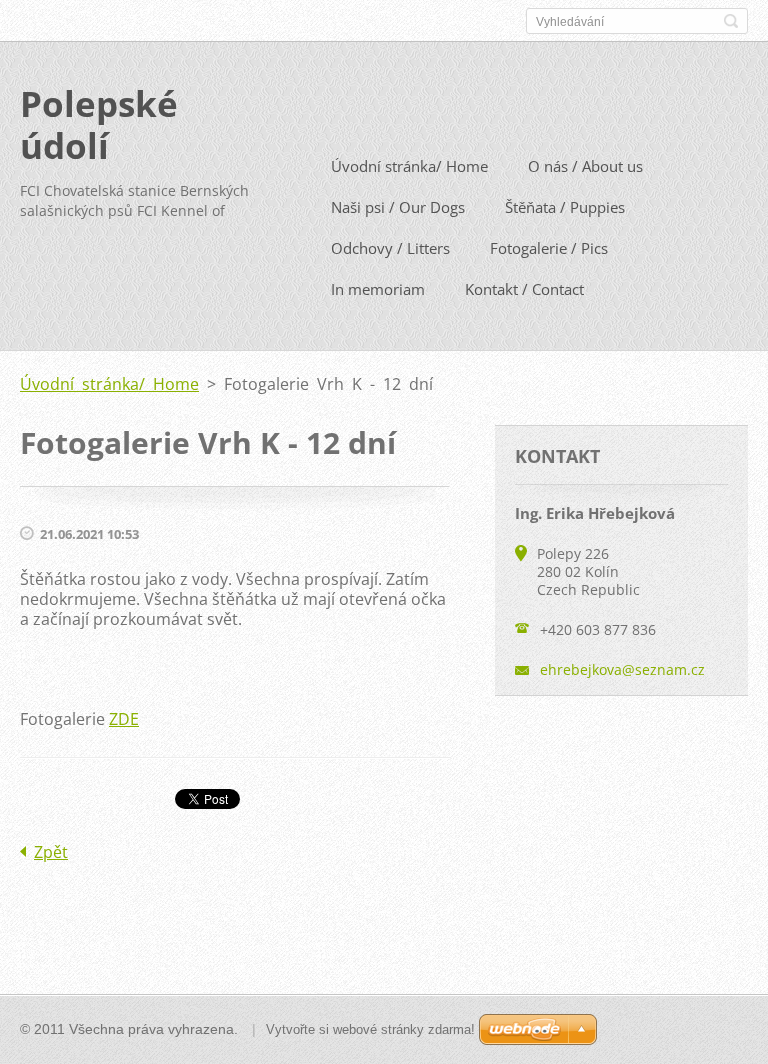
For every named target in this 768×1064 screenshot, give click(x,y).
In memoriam (378, 289)
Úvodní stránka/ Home (409, 166)
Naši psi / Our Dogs (398, 207)
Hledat (731, 21)
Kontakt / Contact (524, 289)
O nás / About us (585, 166)
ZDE (124, 719)
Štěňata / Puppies (565, 207)
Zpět (51, 852)
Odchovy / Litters (390, 248)
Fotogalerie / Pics (549, 248)
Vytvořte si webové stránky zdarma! (370, 1029)
